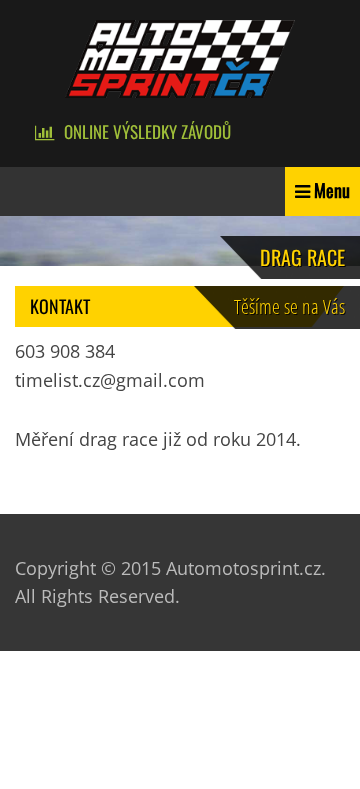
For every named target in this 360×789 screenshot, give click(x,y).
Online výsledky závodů (147, 131)
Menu (332, 190)
